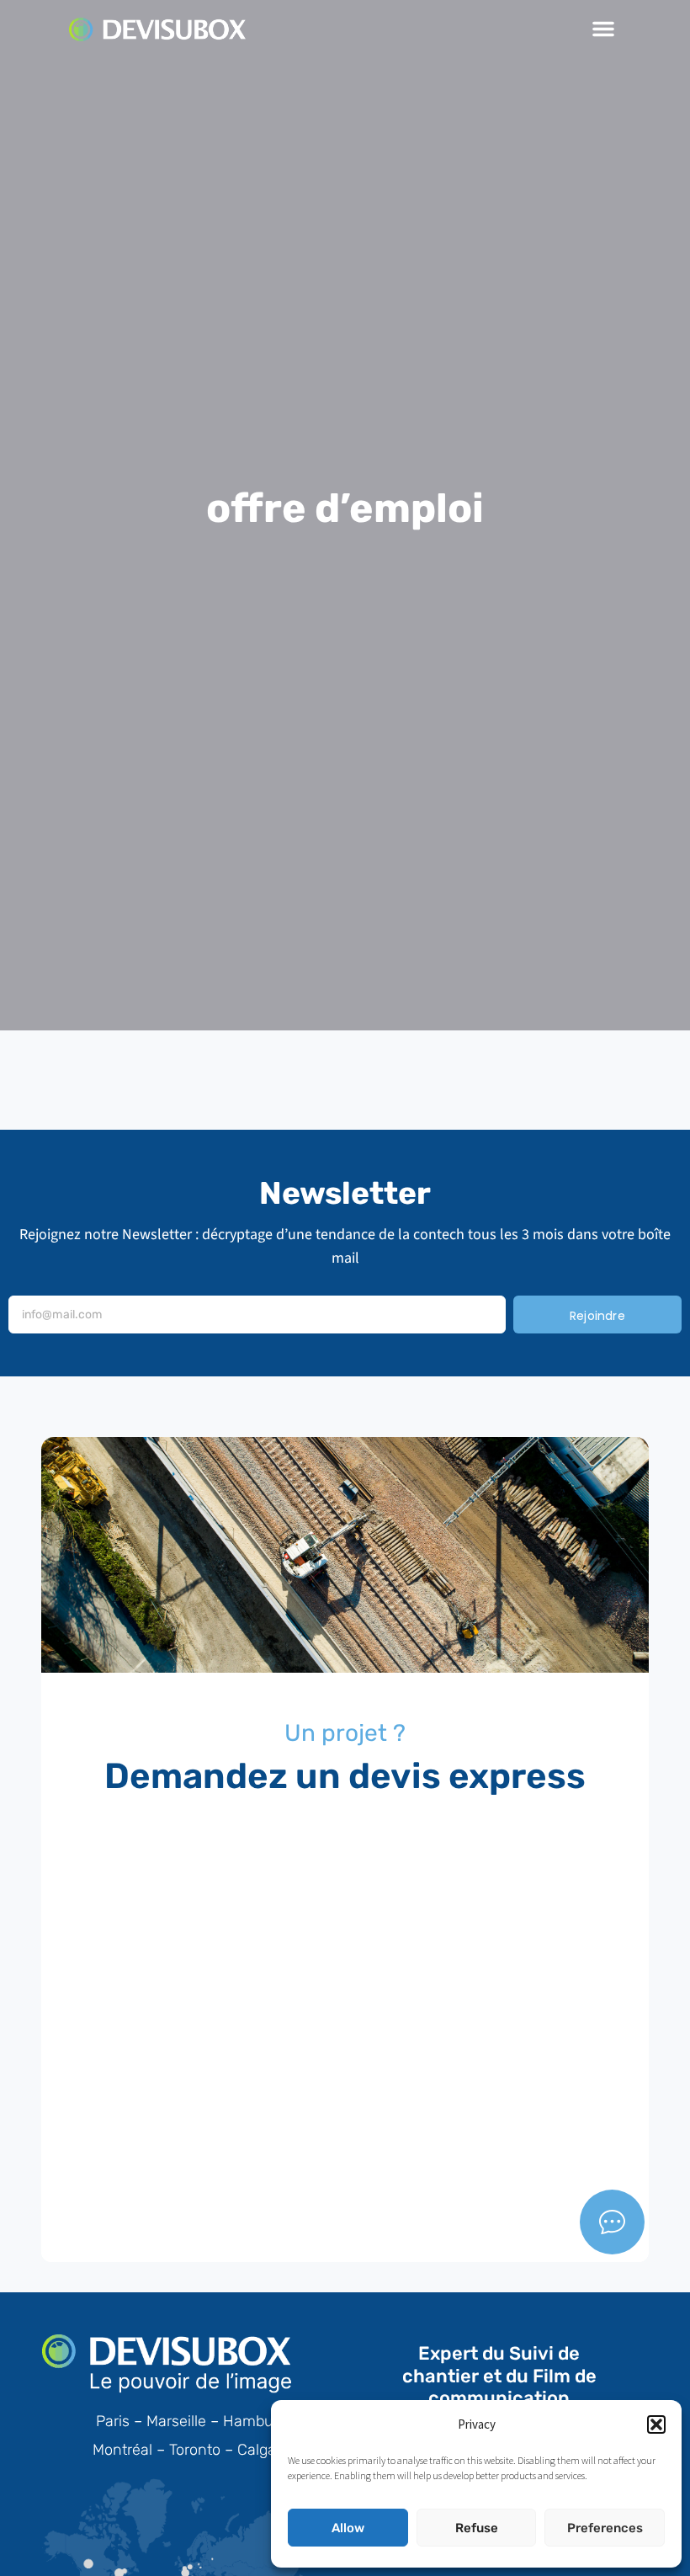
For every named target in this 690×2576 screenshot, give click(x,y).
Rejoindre (597, 1316)
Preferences (605, 2528)
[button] (656, 2424)
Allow (348, 2528)
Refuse (477, 2528)
